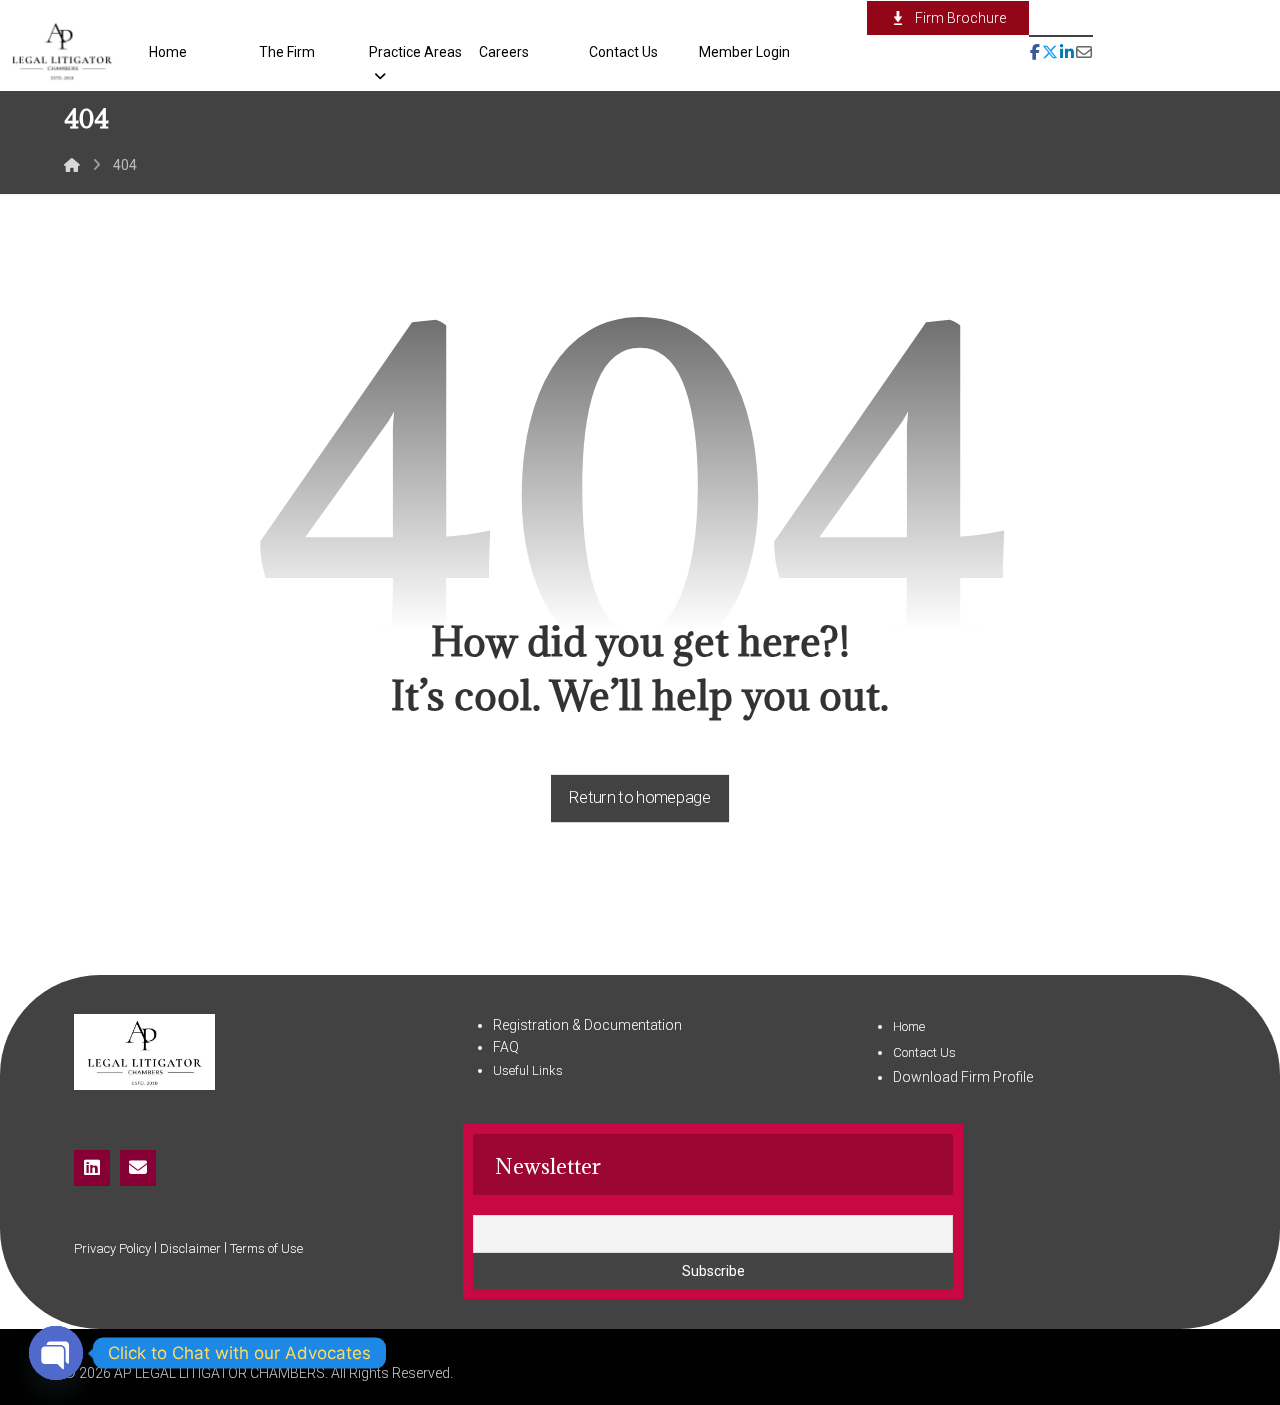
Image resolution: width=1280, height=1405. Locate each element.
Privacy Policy (112, 1248)
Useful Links (528, 1070)
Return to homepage (640, 797)
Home (909, 1026)
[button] (1035, 36)
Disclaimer (190, 1248)
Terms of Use (266, 1248)
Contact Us (924, 1052)
